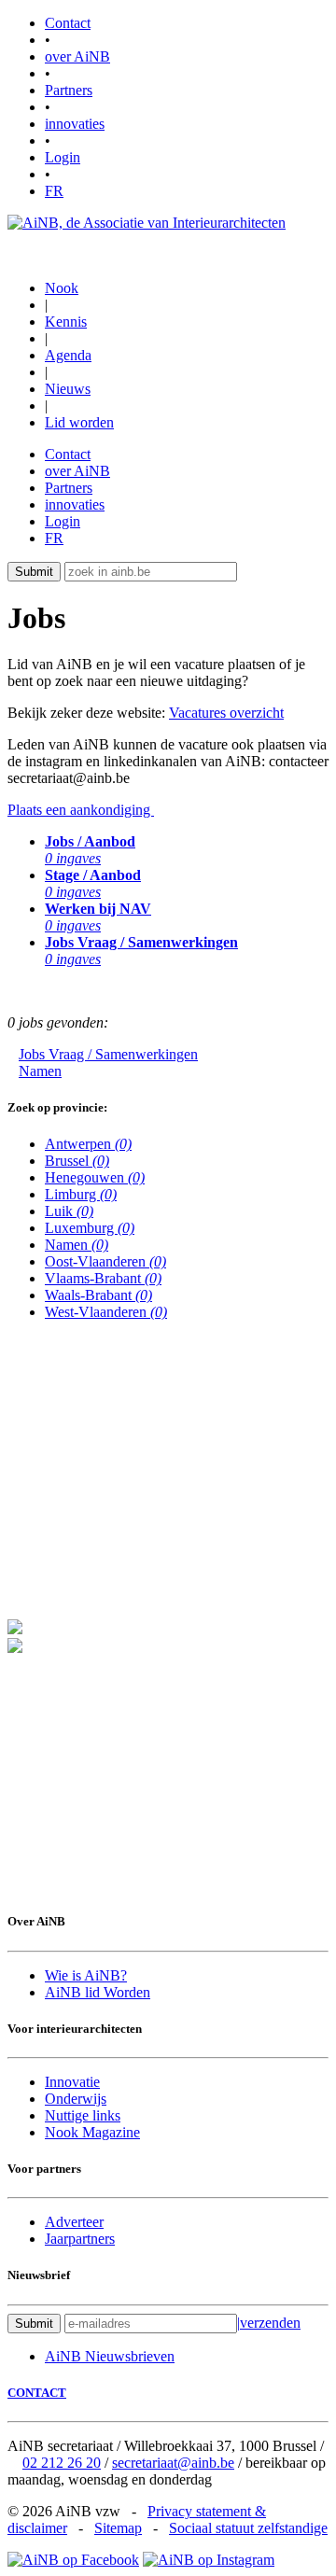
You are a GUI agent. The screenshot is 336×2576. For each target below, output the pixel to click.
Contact (68, 23)
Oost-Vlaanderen (105, 1261)
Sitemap (118, 2528)
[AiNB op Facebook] (73, 2560)
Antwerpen (88, 1144)
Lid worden (79, 422)
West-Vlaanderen (106, 1312)
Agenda (68, 355)
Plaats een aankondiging (81, 810)
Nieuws (68, 389)
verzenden (269, 2323)
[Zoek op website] (246, 571)
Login (63, 157)
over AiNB (77, 56)
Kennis (66, 322)
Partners (69, 90)
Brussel (77, 1161)
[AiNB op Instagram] (209, 2560)
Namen (40, 1071)
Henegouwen (95, 1177)
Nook (62, 288)
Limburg (81, 1194)
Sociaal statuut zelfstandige (248, 2528)
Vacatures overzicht (226, 713)
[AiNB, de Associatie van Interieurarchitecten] (147, 223)
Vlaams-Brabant (103, 1278)
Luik (69, 1211)
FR (54, 191)
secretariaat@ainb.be (173, 2463)
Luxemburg (90, 1228)
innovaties (75, 124)
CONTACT (37, 2393)
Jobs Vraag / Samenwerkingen (108, 1054)
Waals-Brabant (98, 1295)
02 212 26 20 (62, 2463)
